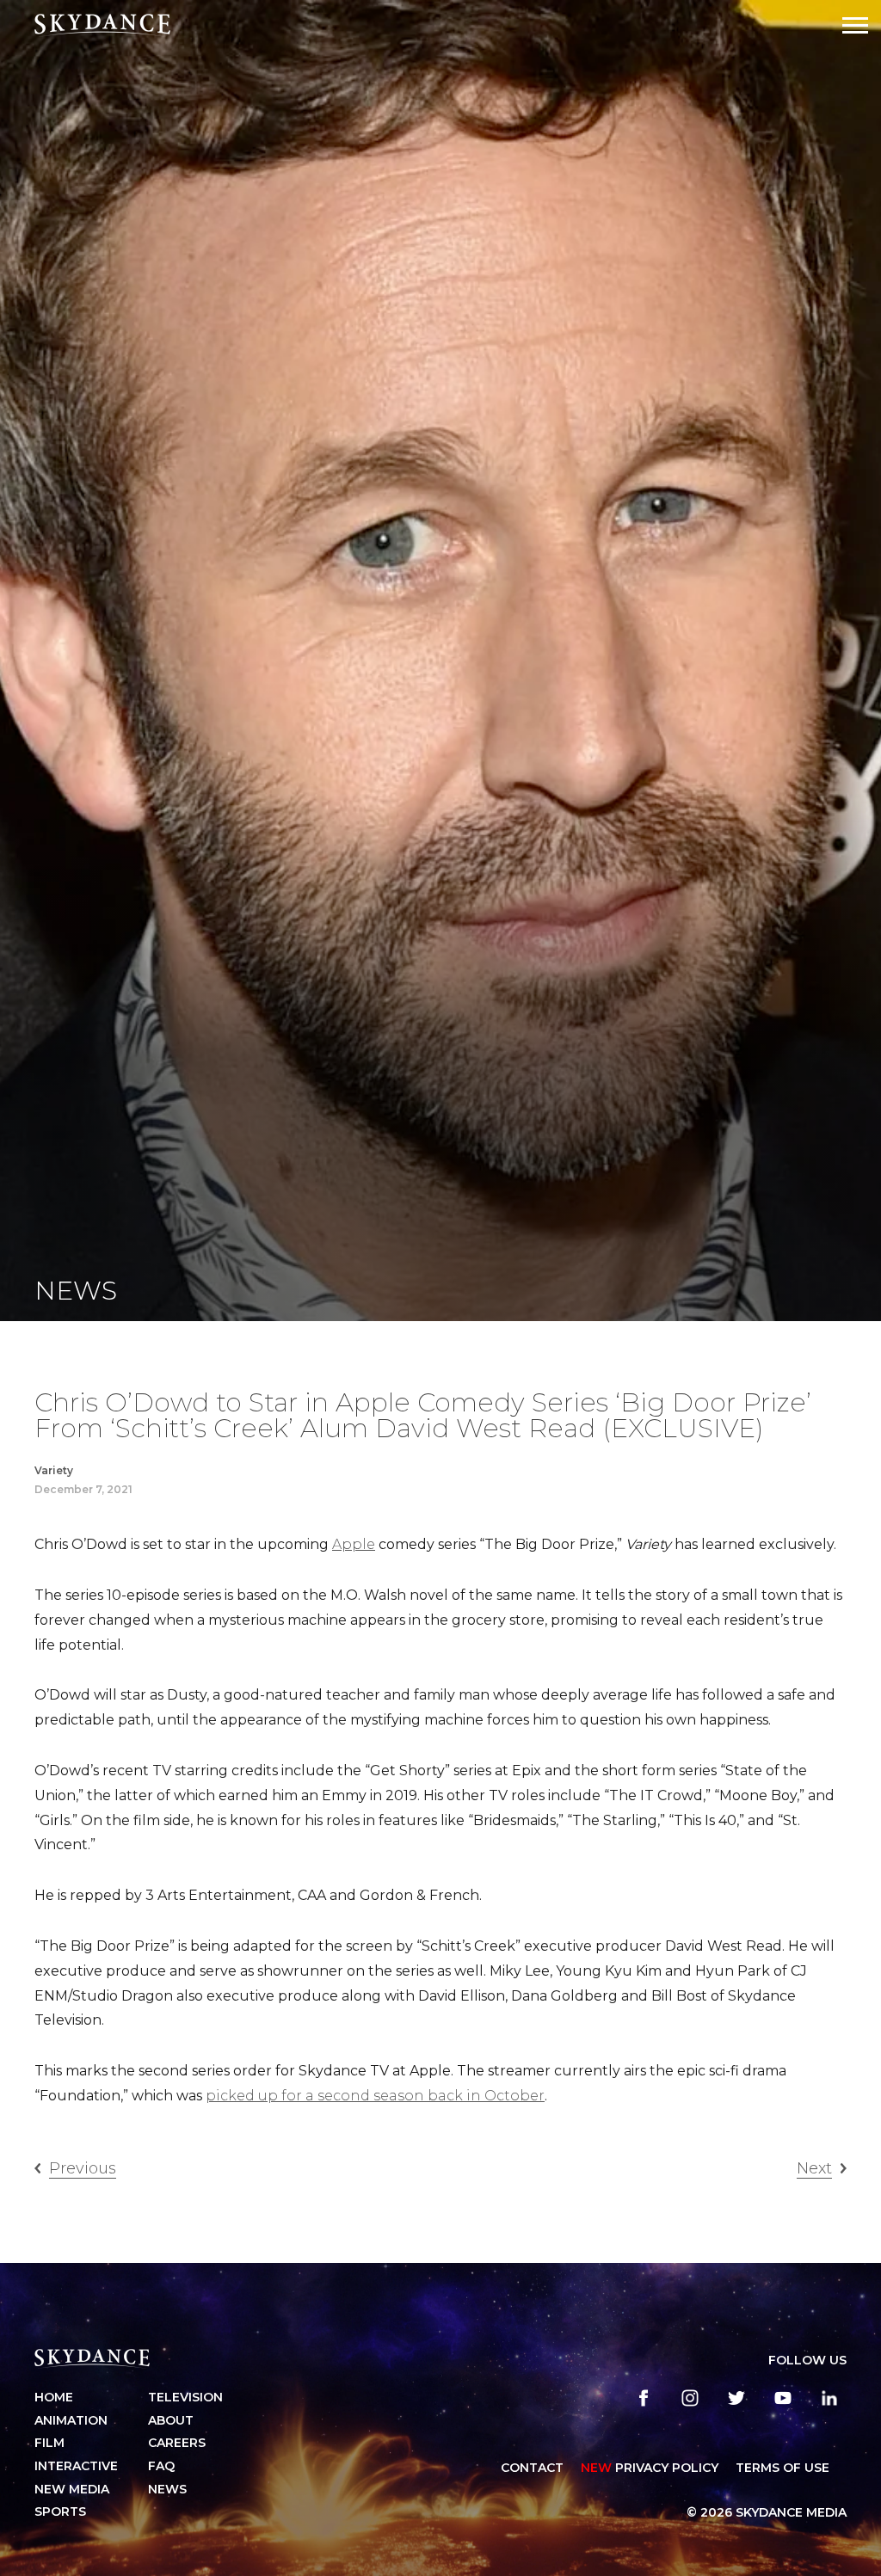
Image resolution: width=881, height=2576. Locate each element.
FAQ (161, 2466)
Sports (60, 2511)
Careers (177, 2443)
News (167, 2489)
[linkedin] (829, 2398)
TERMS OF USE (782, 2468)
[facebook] (644, 2398)
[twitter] (736, 2398)
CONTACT (532, 2468)
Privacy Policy (650, 2468)
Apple (354, 1544)
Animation (71, 2420)
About (171, 2420)
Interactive (76, 2466)
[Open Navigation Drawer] (855, 25)
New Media (72, 2489)
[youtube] (783, 2398)
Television (185, 2397)
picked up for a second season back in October (375, 2096)
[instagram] (690, 2398)
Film (49, 2443)
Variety (54, 1470)
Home (54, 2397)
